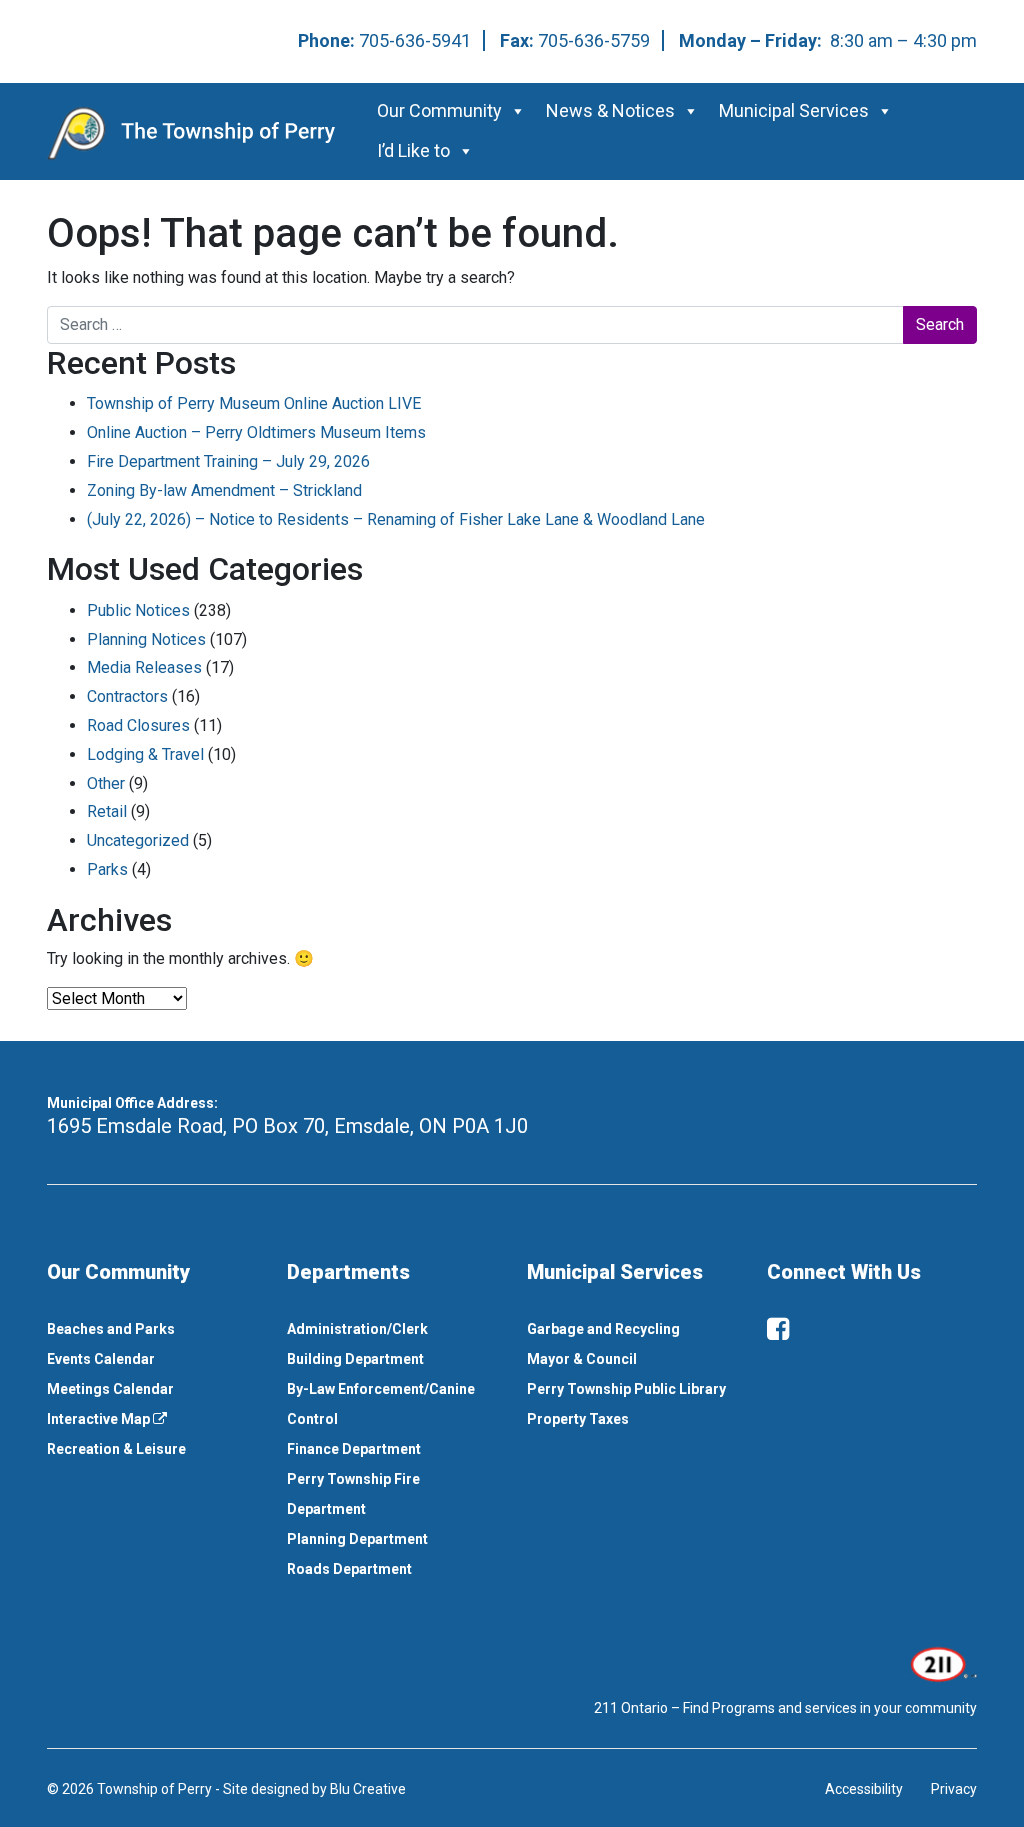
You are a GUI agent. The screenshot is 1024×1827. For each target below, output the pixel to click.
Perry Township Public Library (626, 1389)
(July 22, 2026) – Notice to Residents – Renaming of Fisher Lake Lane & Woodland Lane (396, 519)
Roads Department (349, 1569)
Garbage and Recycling (603, 1329)
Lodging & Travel (145, 754)
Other (106, 783)
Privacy (954, 1789)
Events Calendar (101, 1359)
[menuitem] (152, 1329)
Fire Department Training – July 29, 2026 (228, 461)
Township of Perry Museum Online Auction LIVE (254, 403)
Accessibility (864, 1789)
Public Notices (138, 610)
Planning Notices (146, 639)
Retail (107, 811)
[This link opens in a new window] (941, 1663)
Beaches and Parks (111, 1329)
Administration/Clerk (357, 1329)
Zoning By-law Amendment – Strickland (224, 490)
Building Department (355, 1359)
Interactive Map (100, 1419)
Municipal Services (794, 110)
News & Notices (610, 110)
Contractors (127, 696)
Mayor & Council (582, 1359)
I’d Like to (413, 150)
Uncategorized (138, 840)
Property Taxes (578, 1419)
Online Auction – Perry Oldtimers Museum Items (256, 432)
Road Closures (138, 725)
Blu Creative (368, 1789)
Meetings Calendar (110, 1389)
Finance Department (354, 1449)
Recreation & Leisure (116, 1449)
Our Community (439, 110)
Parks (107, 869)
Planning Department (357, 1539)
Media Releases (144, 667)
